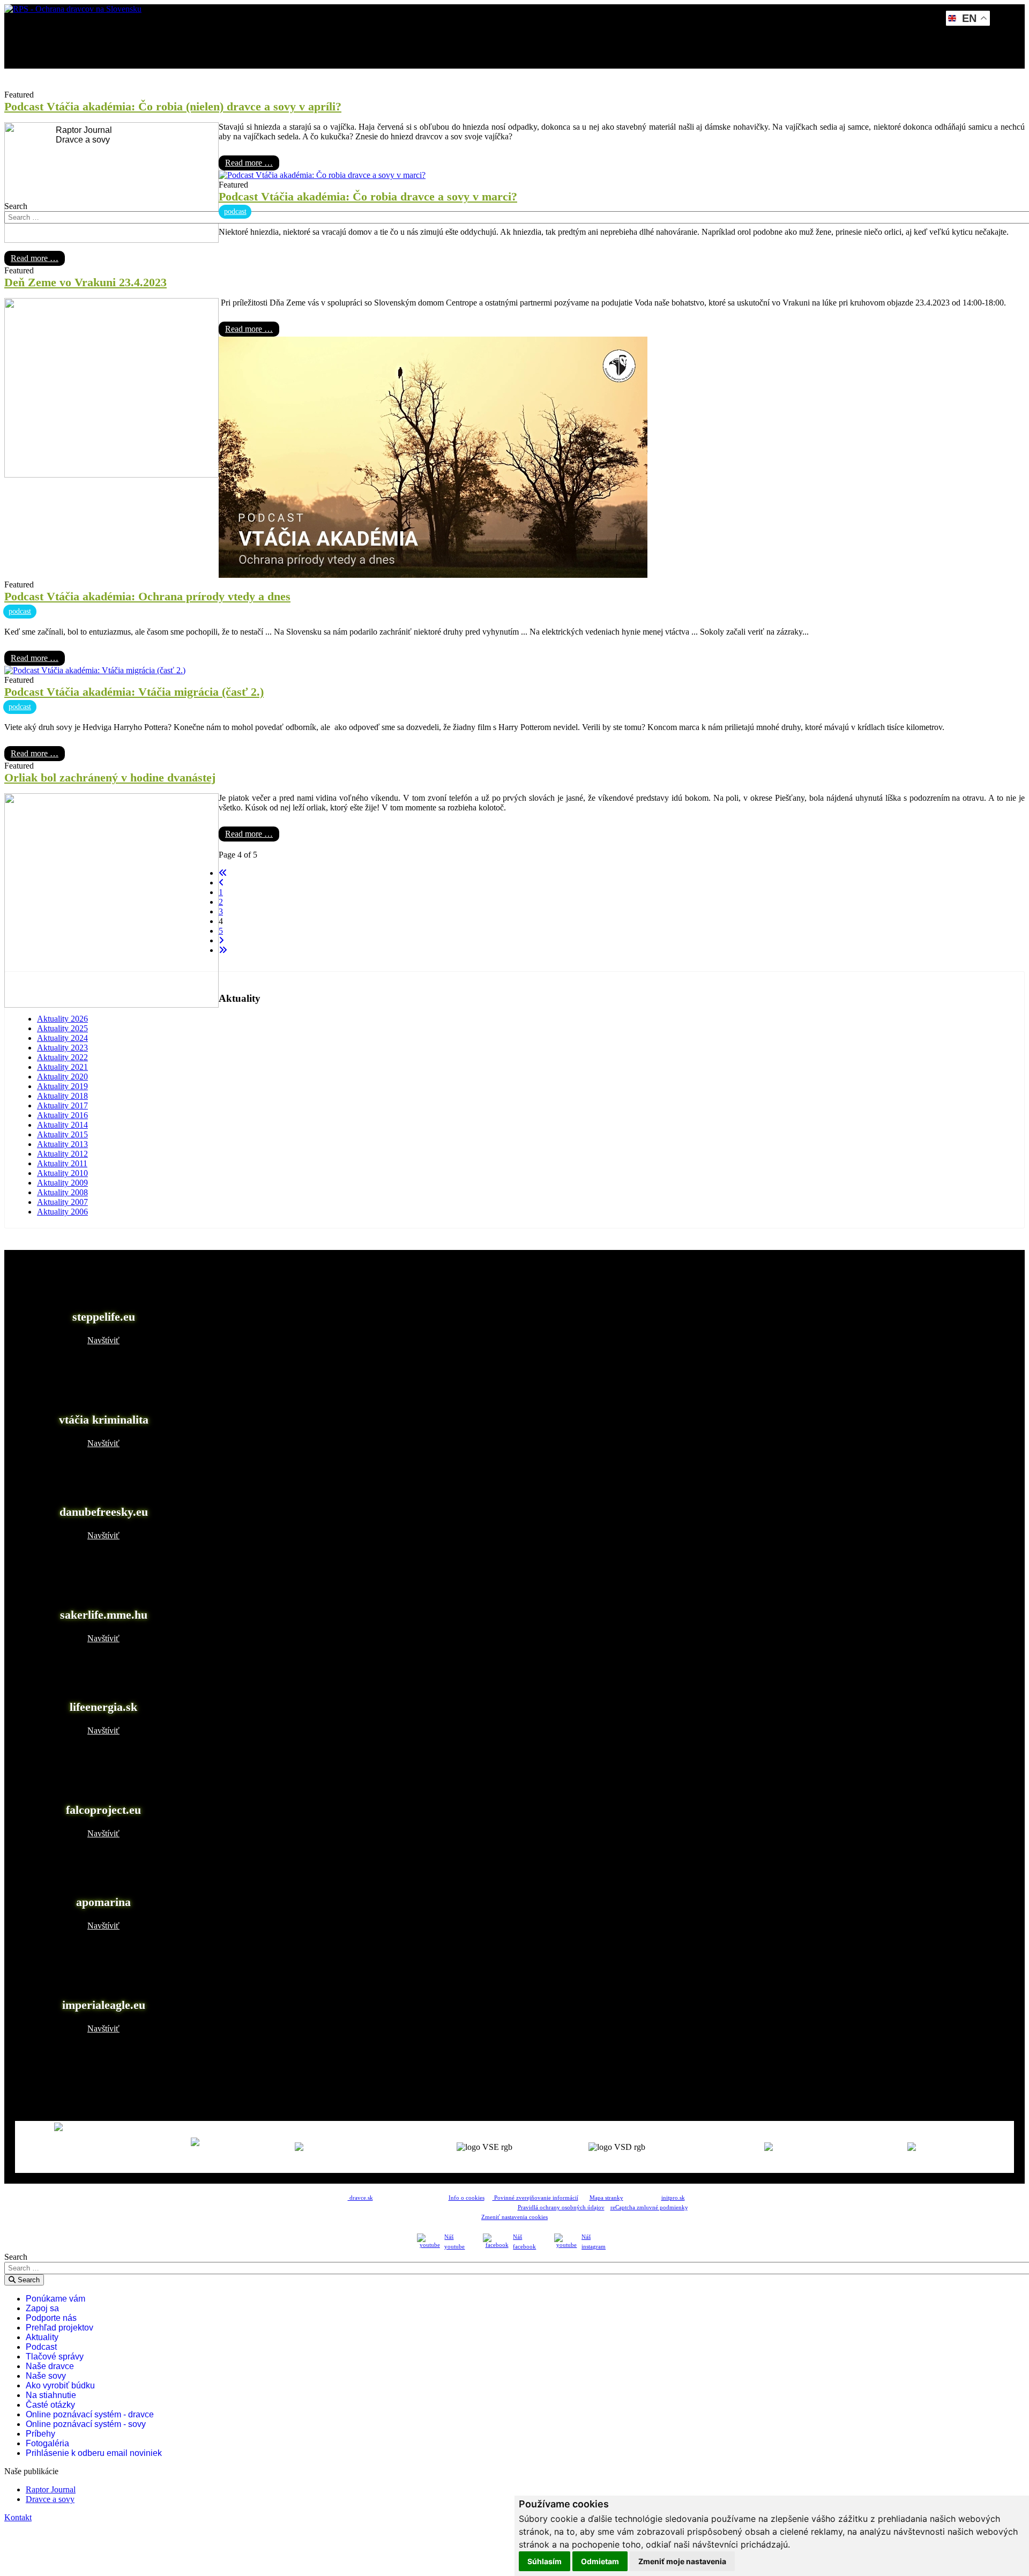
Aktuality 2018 (62, 1096)
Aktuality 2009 (62, 1183)
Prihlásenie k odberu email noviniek (94, 2453)
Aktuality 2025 (62, 1028)
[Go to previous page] (221, 883)
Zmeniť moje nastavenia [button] (682, 2561)
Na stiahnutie (51, 2395)
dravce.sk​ (360, 2198)
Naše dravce (50, 2366)
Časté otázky (50, 2405)
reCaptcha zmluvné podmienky (649, 2208)
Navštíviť (103, 1340)
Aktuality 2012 (62, 1154)
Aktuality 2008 (62, 1192)
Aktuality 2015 (62, 1134)
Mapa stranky (606, 2198)
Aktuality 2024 (62, 1038)
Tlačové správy (55, 2357)
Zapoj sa (42, 2308)
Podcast (41, 2347)
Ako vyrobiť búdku (60, 2385)
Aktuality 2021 (62, 1067)
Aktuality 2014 (62, 1125)
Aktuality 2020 (62, 1077)
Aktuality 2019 (62, 1086)
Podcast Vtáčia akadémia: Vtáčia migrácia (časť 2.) (134, 692)
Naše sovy (46, 2376)
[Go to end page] (223, 950)
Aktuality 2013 (62, 1144)
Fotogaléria (47, 2443)
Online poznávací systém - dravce (90, 2414)
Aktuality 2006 (62, 1212)
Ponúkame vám (55, 2299)
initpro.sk (673, 2198)
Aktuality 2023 (62, 1048)
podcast (235, 211)
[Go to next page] (221, 940)
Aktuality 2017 (62, 1105)
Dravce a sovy (82, 140)
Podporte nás (51, 2318)
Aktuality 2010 (62, 1173)
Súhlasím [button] (545, 2561)
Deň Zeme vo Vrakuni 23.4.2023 (85, 282)
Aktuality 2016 (62, 1115)
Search (16, 206)
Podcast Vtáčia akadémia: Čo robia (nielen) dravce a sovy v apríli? (173, 106)
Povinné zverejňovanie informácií (535, 2198)
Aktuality (42, 2337)
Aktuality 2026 (62, 1019)
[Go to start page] (223, 873)
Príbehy (40, 2434)
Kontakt (55, 169)
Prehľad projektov (59, 2328)
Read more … (249, 163)
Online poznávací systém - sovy (86, 2424)
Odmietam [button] (600, 2561)
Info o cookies (467, 2198)
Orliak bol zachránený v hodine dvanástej (110, 777)
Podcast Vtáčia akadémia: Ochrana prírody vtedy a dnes (147, 596)
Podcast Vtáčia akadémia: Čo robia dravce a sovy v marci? (368, 196)
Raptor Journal (83, 130)
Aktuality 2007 (62, 1202)
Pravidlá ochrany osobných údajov (561, 2208)
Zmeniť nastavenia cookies (514, 2217)
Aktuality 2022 (62, 1057)
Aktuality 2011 (62, 1163)
